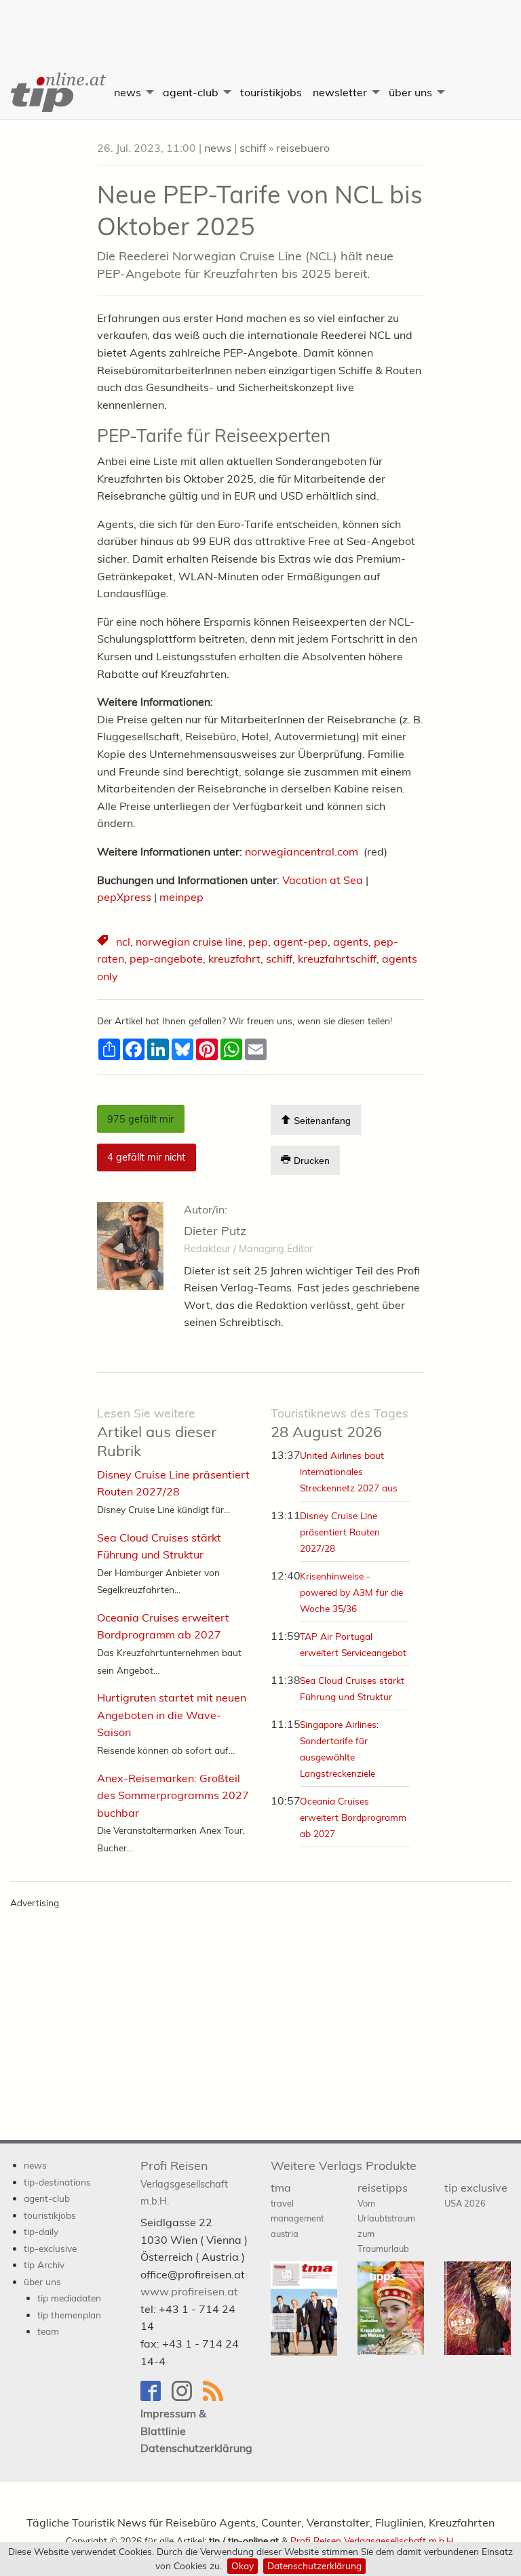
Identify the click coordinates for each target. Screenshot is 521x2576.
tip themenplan (69, 2315)
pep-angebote (166, 959)
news (128, 92)
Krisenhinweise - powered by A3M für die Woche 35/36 (351, 1592)
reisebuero (303, 148)
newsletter (340, 92)
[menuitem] (54, 92)
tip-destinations (57, 2182)
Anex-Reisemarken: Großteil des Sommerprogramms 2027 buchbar (173, 1795)
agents (351, 942)
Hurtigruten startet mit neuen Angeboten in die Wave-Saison (172, 1715)
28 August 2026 (340, 1423)
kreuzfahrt (234, 959)
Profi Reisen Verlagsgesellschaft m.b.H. (373, 2540)
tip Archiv (44, 2265)
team (48, 2331)
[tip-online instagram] (187, 2397)
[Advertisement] (260, 24)
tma (297, 2210)
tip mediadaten (69, 2298)
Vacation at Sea (323, 880)
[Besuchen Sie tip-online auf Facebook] (156, 2397)
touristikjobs (271, 92)
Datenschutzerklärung (314, 2565)
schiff (253, 148)
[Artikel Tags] (104, 942)
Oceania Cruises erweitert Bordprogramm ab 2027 (353, 1817)
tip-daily (41, 2231)
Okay (243, 2565)
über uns (410, 92)
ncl (123, 942)
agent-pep (301, 942)
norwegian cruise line (189, 942)
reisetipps (386, 2218)
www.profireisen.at (189, 2291)
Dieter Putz (215, 1231)
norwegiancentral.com (302, 851)
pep (258, 942)
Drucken (310, 1161)
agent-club (191, 92)
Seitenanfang (321, 1121)
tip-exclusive (50, 2248)
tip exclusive (476, 2195)
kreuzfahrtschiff (337, 959)
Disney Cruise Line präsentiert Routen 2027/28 (340, 1532)
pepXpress (124, 897)
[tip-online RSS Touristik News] (217, 2397)
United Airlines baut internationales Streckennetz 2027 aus (349, 1471)
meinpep (181, 897)
